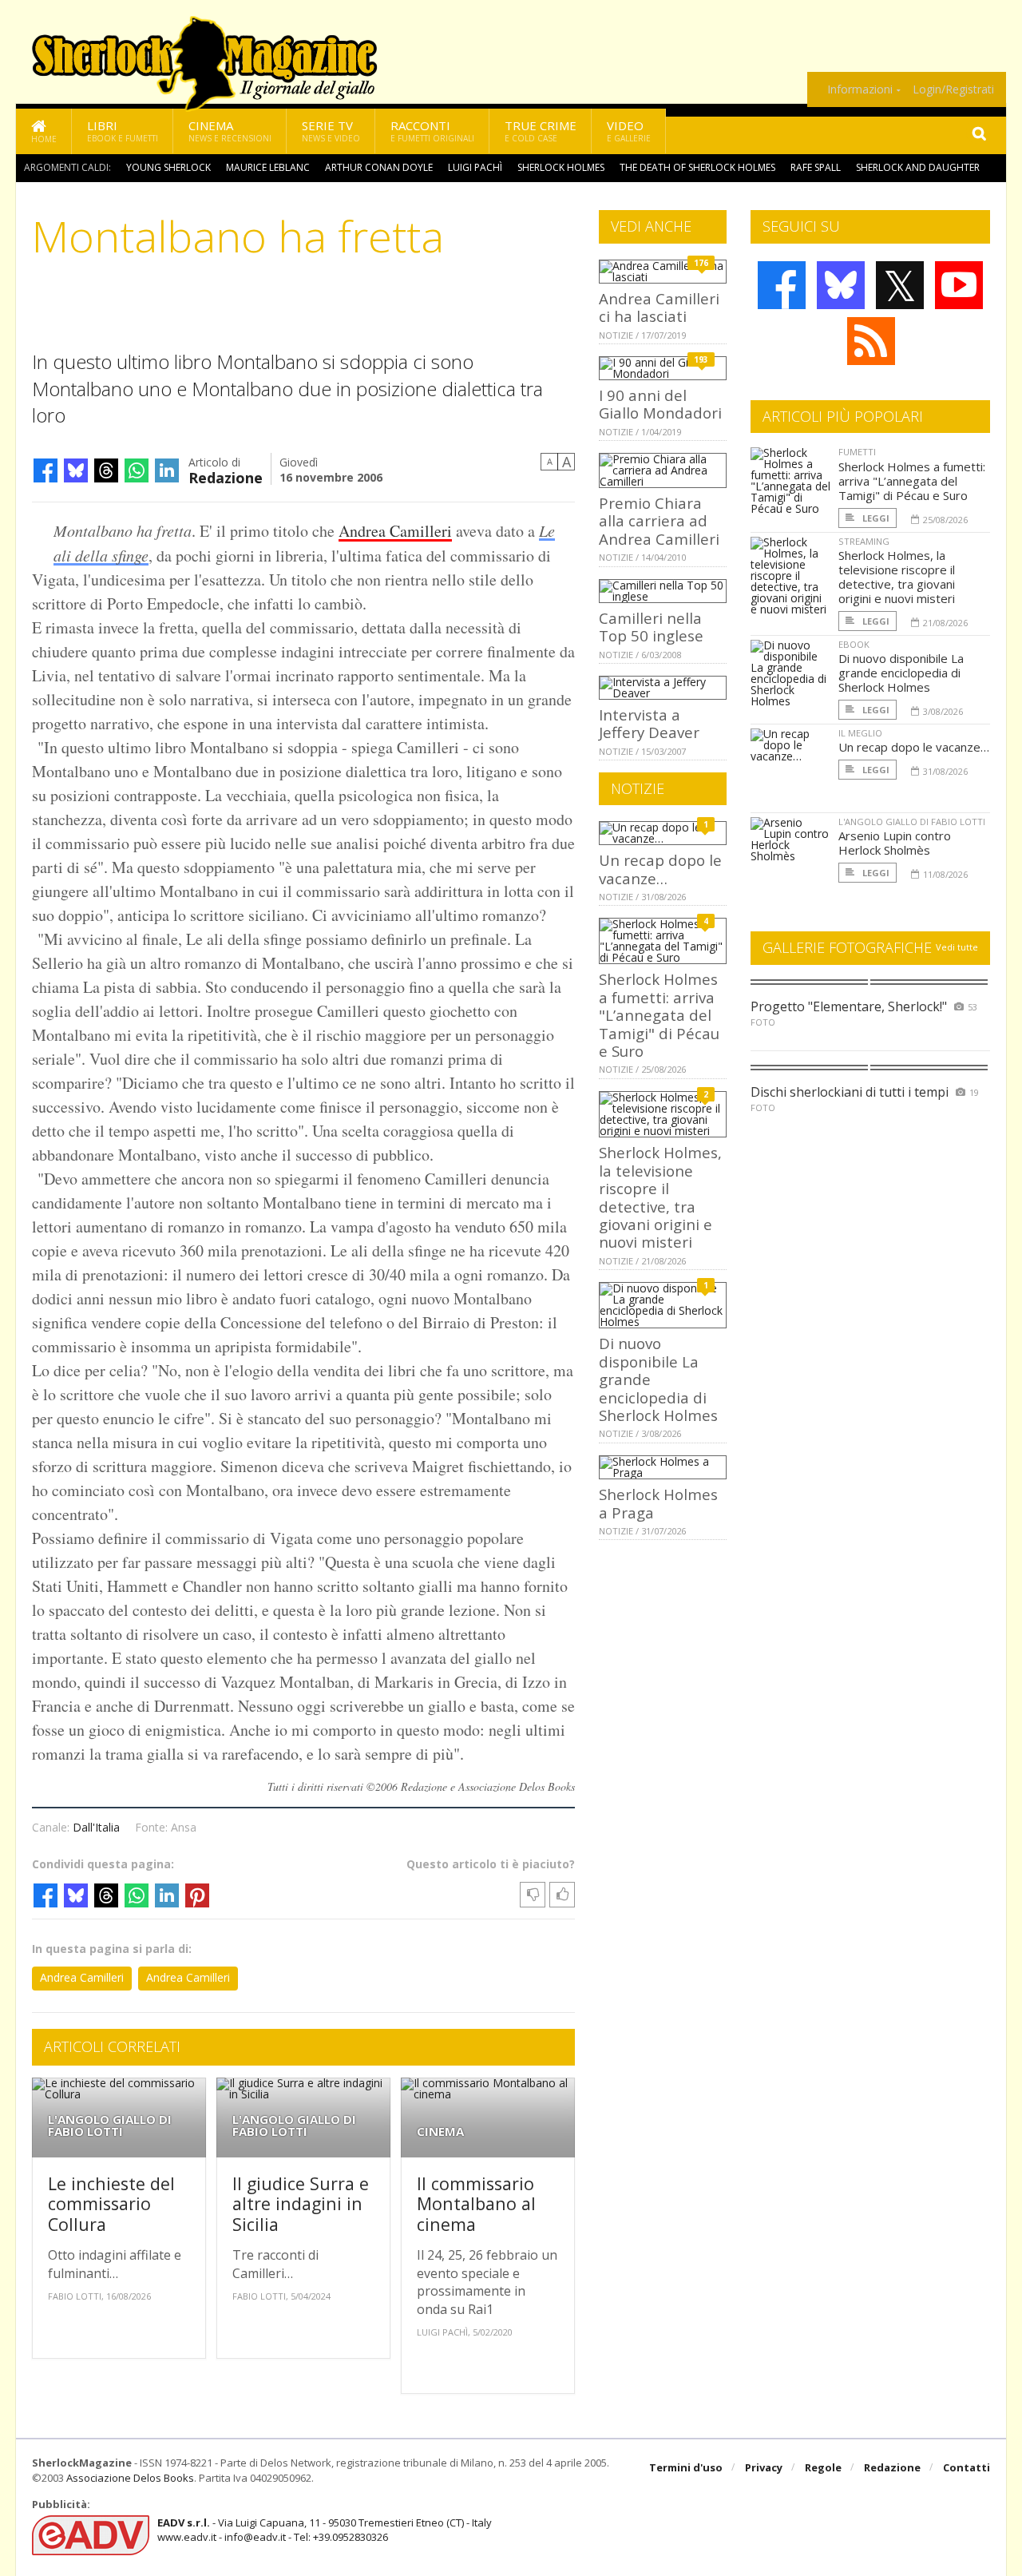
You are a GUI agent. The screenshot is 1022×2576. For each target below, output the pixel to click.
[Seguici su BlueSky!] (841, 285)
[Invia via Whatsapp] (137, 470)
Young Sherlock (168, 167)
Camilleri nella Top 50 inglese (651, 627)
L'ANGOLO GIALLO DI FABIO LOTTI (110, 2125)
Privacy (764, 2467)
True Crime (541, 131)
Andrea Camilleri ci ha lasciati (659, 307)
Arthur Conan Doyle (379, 167)
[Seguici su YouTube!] (959, 285)
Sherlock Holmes (561, 167)
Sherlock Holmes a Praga (658, 1503)
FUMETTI (857, 452)
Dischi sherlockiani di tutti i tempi (850, 1092)
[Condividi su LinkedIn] (167, 470)
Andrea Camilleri (395, 531)
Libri (123, 131)
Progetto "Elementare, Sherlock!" (849, 1006)
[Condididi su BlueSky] (76, 470)
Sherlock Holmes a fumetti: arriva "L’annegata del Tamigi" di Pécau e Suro (659, 1015)
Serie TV (331, 131)
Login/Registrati (953, 89)
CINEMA (440, 2131)
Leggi (875, 518)
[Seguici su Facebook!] (782, 285)
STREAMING (864, 541)
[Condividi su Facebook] (46, 470)
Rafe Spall (816, 167)
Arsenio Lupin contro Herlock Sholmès (895, 843)
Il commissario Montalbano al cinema (476, 2204)
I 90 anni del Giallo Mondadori (660, 404)
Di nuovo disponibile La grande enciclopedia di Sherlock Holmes (901, 673)
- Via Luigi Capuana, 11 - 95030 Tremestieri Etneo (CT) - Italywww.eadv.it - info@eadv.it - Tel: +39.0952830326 (325, 2530)
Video (629, 131)
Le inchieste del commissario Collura (111, 2204)
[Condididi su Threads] (106, 470)
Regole (823, 2467)
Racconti (432, 131)
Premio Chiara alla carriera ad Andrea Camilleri (659, 521)
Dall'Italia (96, 1827)
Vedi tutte (957, 947)
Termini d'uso (686, 2467)
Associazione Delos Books (130, 2478)
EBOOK (854, 644)
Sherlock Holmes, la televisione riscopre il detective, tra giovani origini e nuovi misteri (660, 1197)
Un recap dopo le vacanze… (660, 869)
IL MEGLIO (860, 733)
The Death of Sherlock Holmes (697, 167)
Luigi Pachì (475, 167)
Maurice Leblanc (268, 167)
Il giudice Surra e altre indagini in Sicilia (301, 2204)
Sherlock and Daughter (918, 167)
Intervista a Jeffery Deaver (649, 723)
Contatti (967, 2467)
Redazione (226, 476)
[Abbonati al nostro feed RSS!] (871, 341)
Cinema (230, 131)
